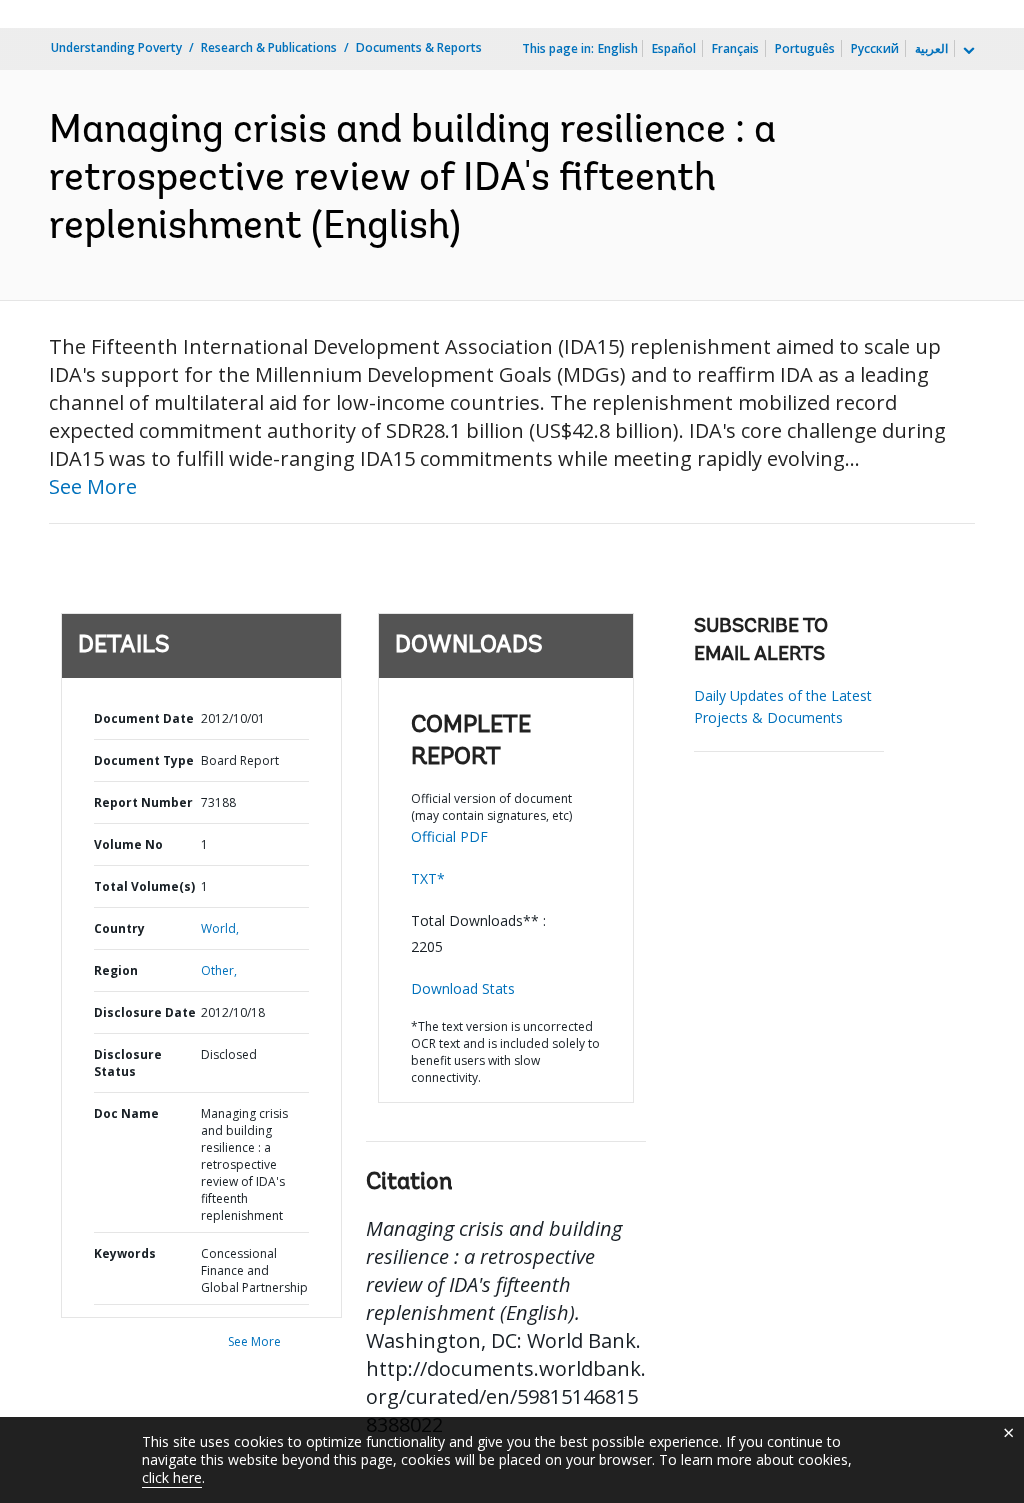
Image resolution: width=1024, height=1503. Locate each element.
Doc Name (126, 1113)
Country (119, 928)
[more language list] (967, 51)
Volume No (128, 844)
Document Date (144, 718)
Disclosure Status (128, 1063)
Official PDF (449, 836)
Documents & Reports (419, 47)
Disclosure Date (145, 1012)
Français (735, 48)
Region (116, 970)
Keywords (125, 1253)
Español (674, 48)
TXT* (428, 878)
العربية (931, 48)
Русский (875, 48)
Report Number (143, 802)
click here (172, 1477)
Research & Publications (269, 47)
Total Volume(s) (144, 886)
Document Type (144, 760)
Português (805, 48)
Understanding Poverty (116, 47)
